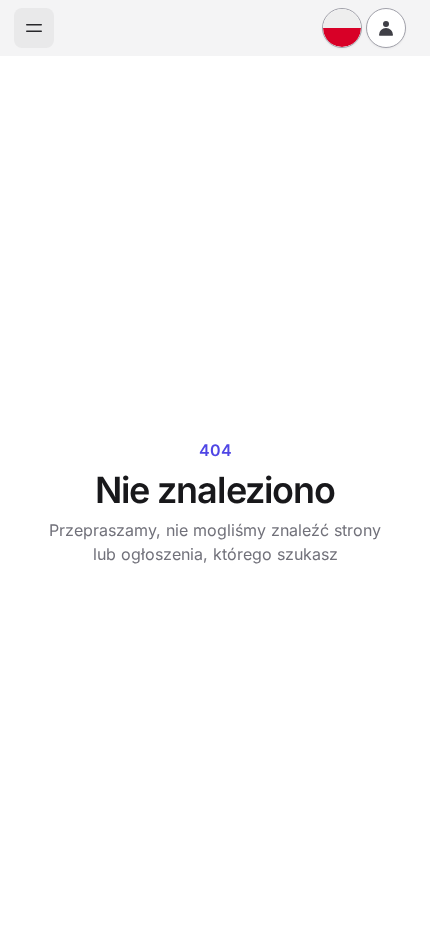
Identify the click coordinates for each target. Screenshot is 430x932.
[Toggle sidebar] (34, 28)
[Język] (342, 28)
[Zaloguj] (386, 28)
